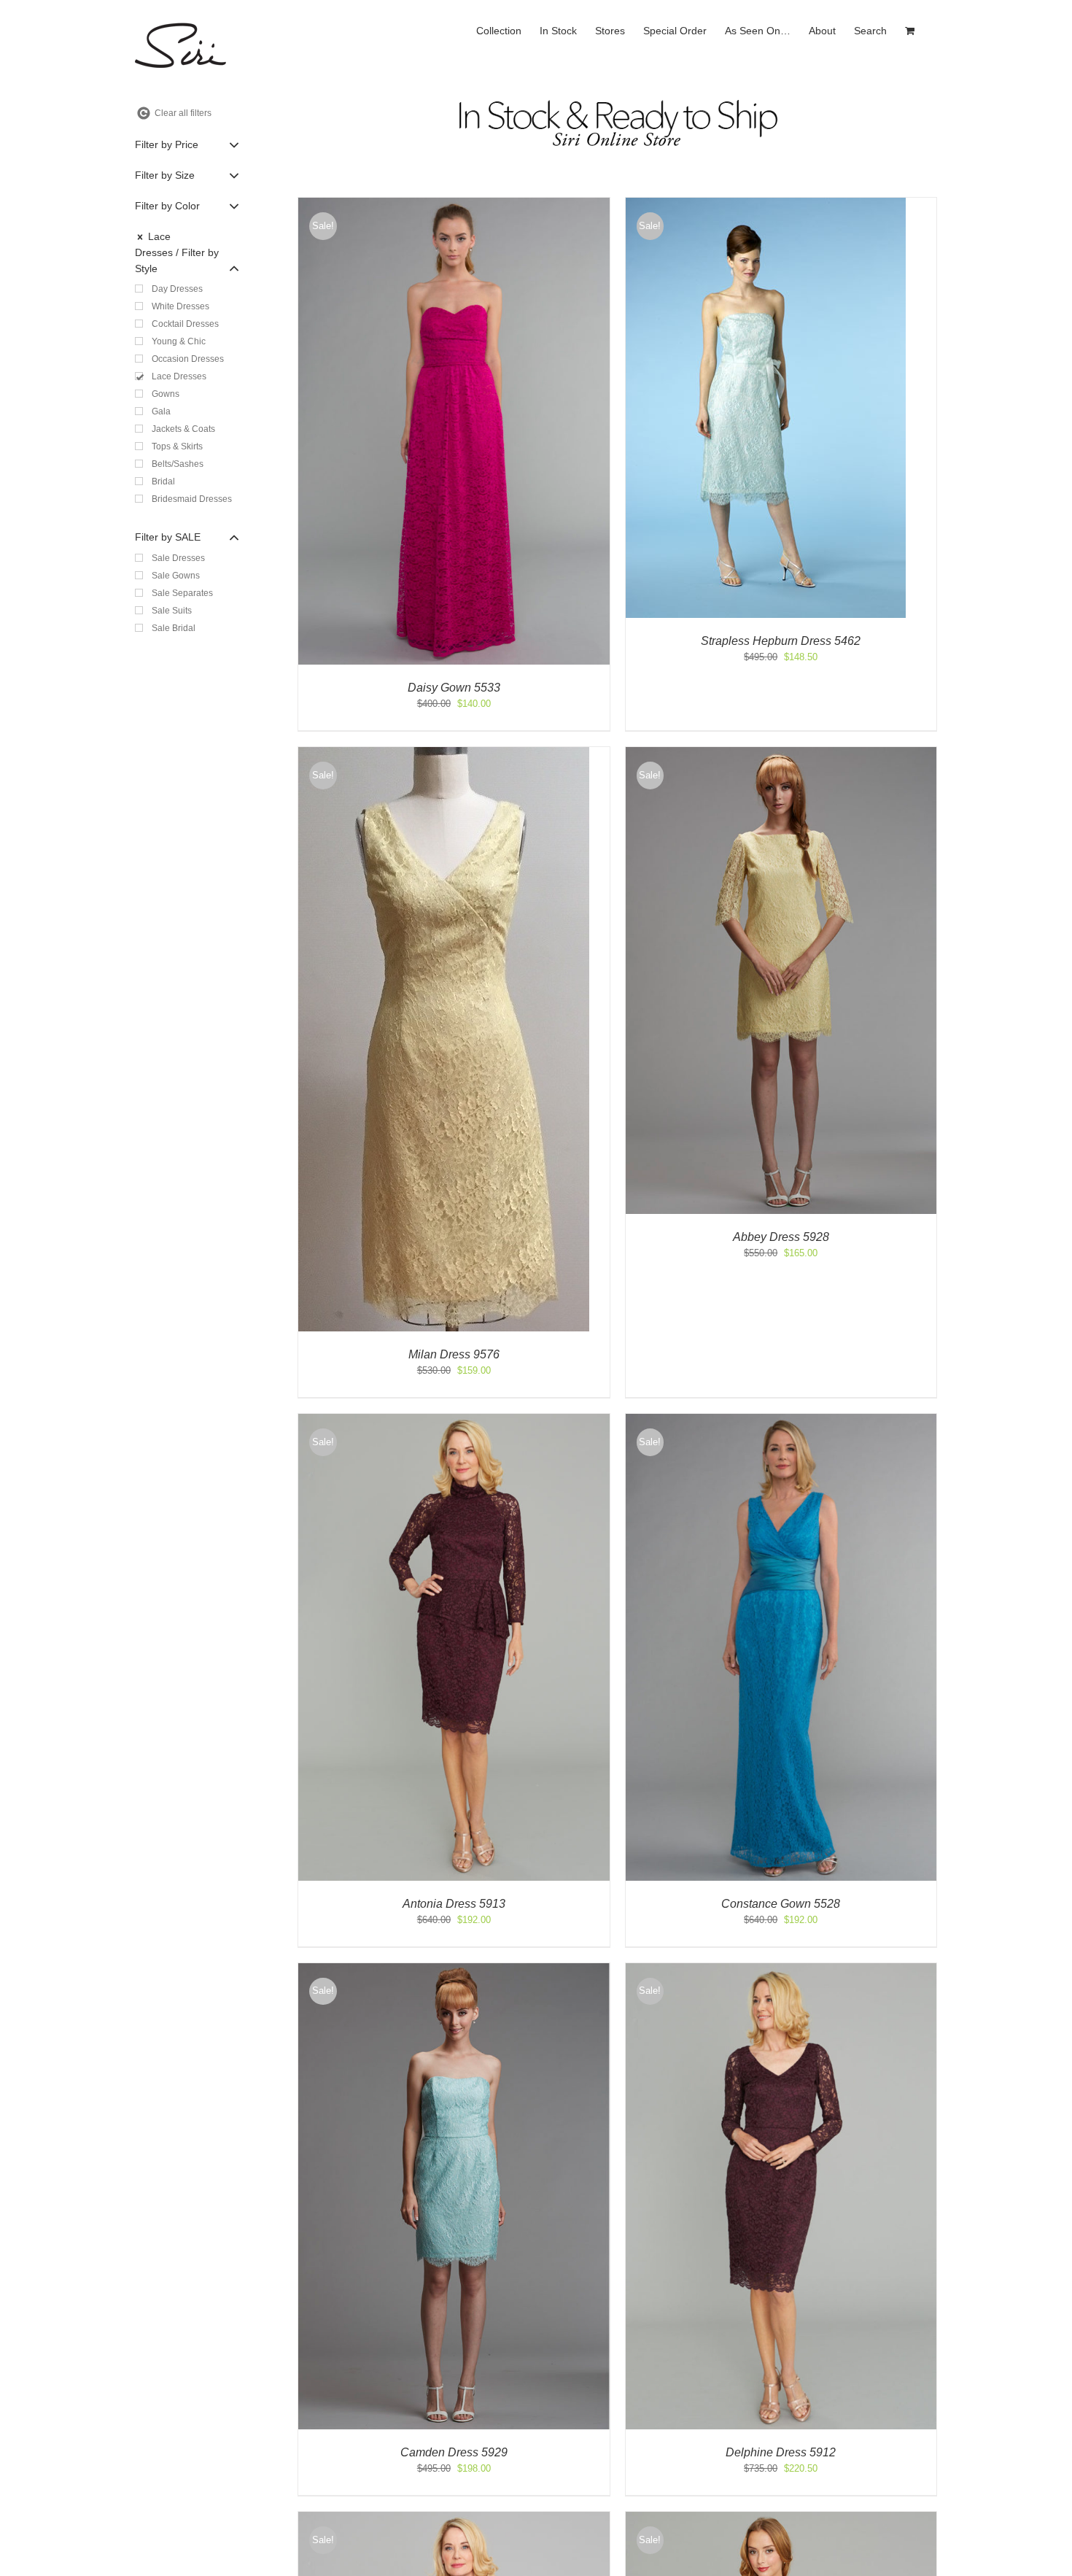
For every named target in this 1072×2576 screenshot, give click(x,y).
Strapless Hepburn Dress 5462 (781, 641)
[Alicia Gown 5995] (454, 2519)
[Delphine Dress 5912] (781, 1970)
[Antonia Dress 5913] (454, 1421)
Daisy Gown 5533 (454, 688)
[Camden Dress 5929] (454, 1970)
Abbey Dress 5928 (781, 1237)
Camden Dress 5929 (454, 2452)
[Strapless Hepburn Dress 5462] (766, 205)
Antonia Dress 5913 (454, 1904)
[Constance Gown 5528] (781, 1421)
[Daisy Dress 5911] (781, 2519)
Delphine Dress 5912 (781, 2452)
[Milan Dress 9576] (444, 754)
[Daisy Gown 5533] (454, 205)
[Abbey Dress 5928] (781, 754)
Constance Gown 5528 (781, 1904)
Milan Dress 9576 (454, 1354)
